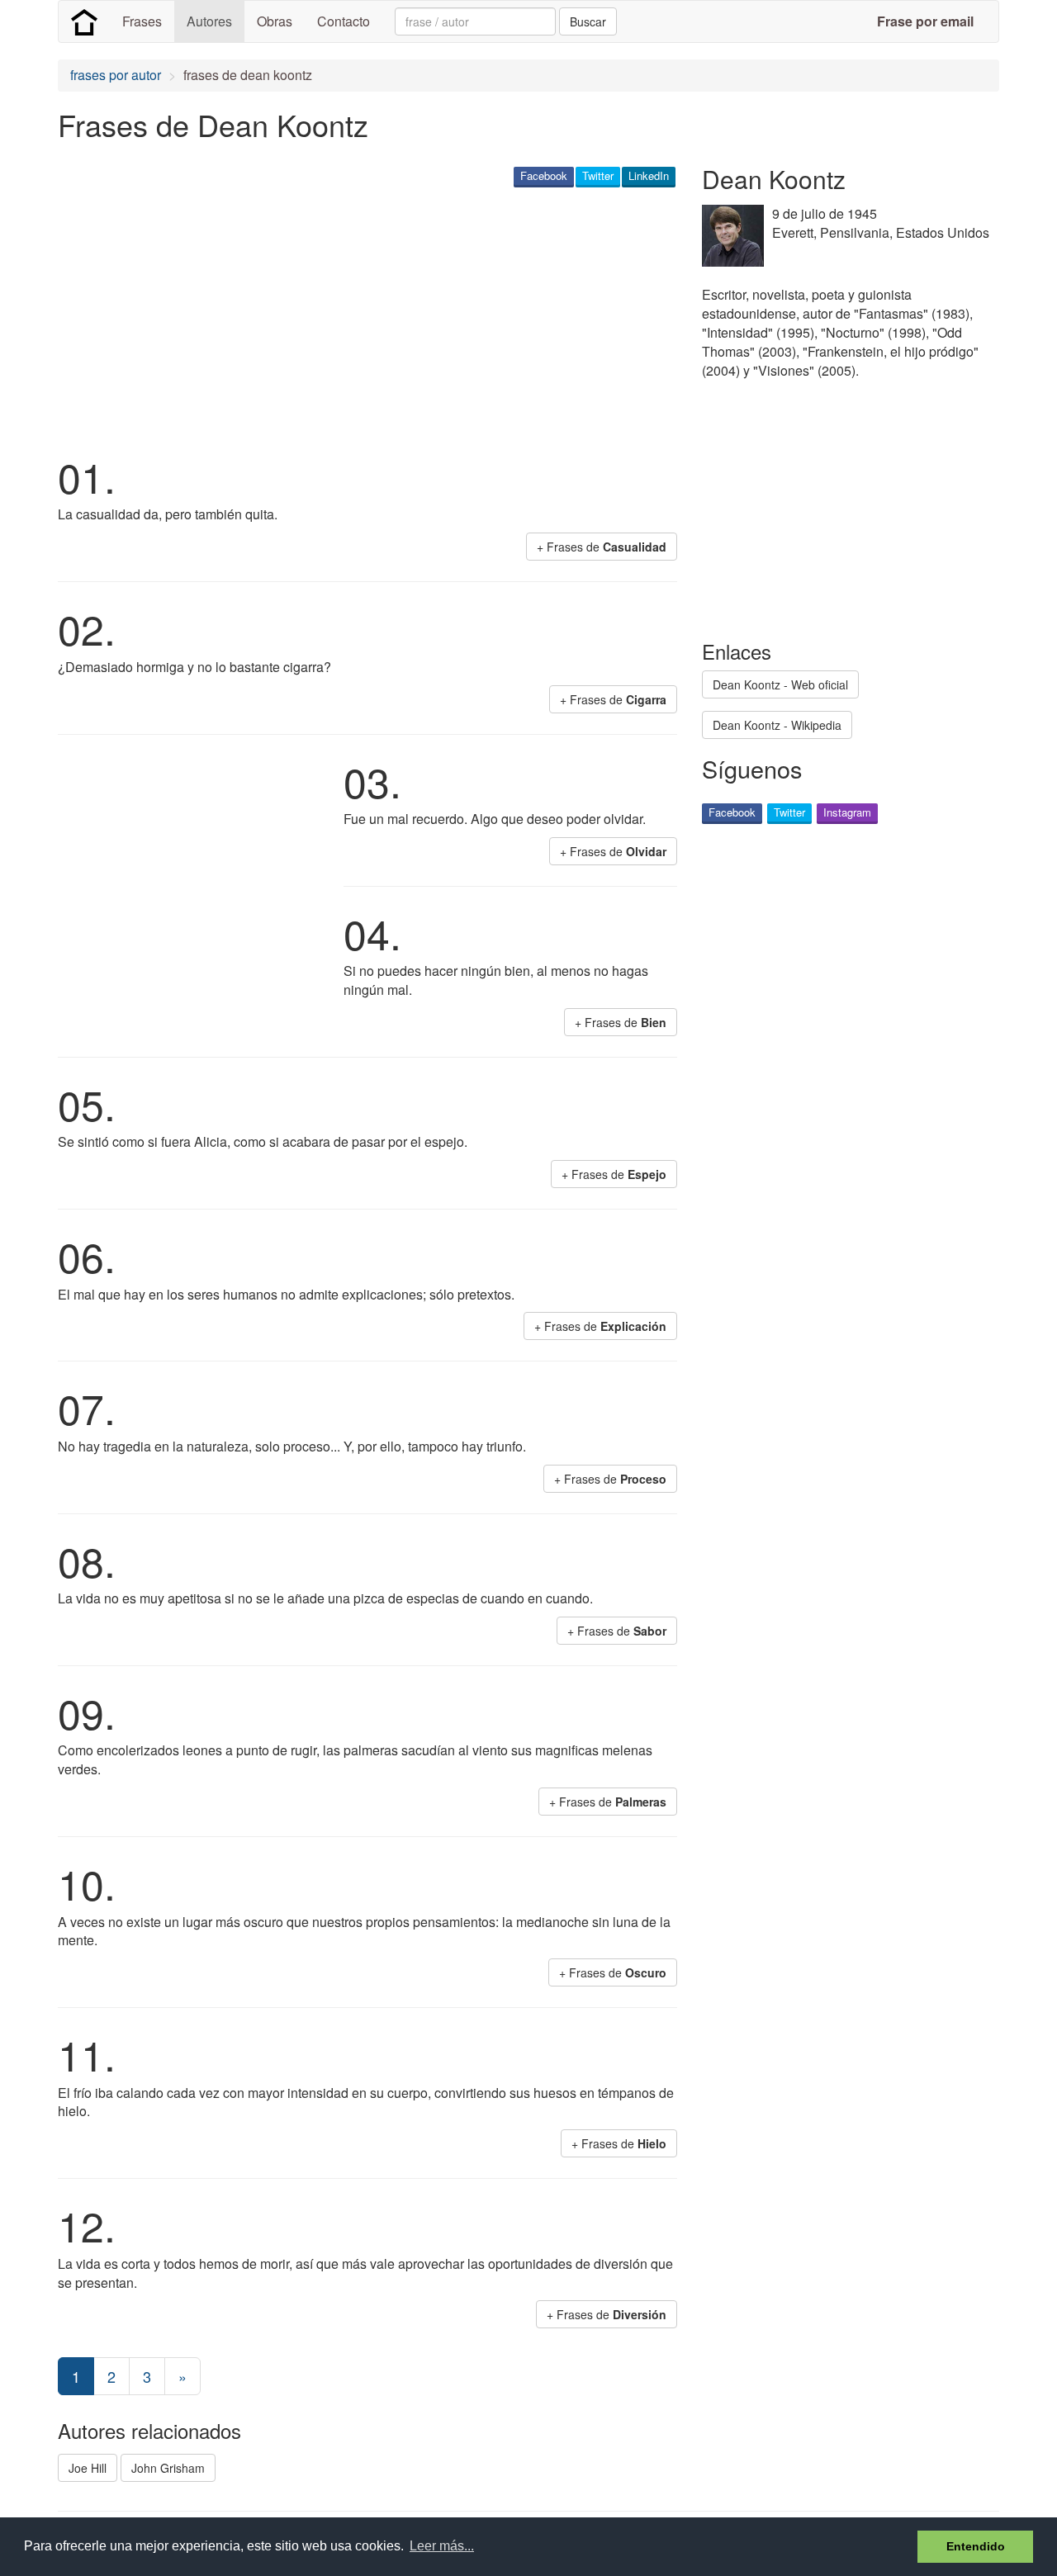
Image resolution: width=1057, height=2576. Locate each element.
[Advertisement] (358, 319)
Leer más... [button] (442, 2546)
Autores (209, 21)
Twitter (598, 175)
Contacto (344, 21)
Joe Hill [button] (88, 2468)
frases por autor (116, 75)
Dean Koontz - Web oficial (780, 684)
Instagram (847, 812)
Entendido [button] (976, 2546)
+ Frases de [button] (602, 547)
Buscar (588, 21)
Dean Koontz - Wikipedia (777, 725)
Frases (142, 21)
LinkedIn (649, 175)
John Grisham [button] (168, 2468)
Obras (275, 21)
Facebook (544, 175)
